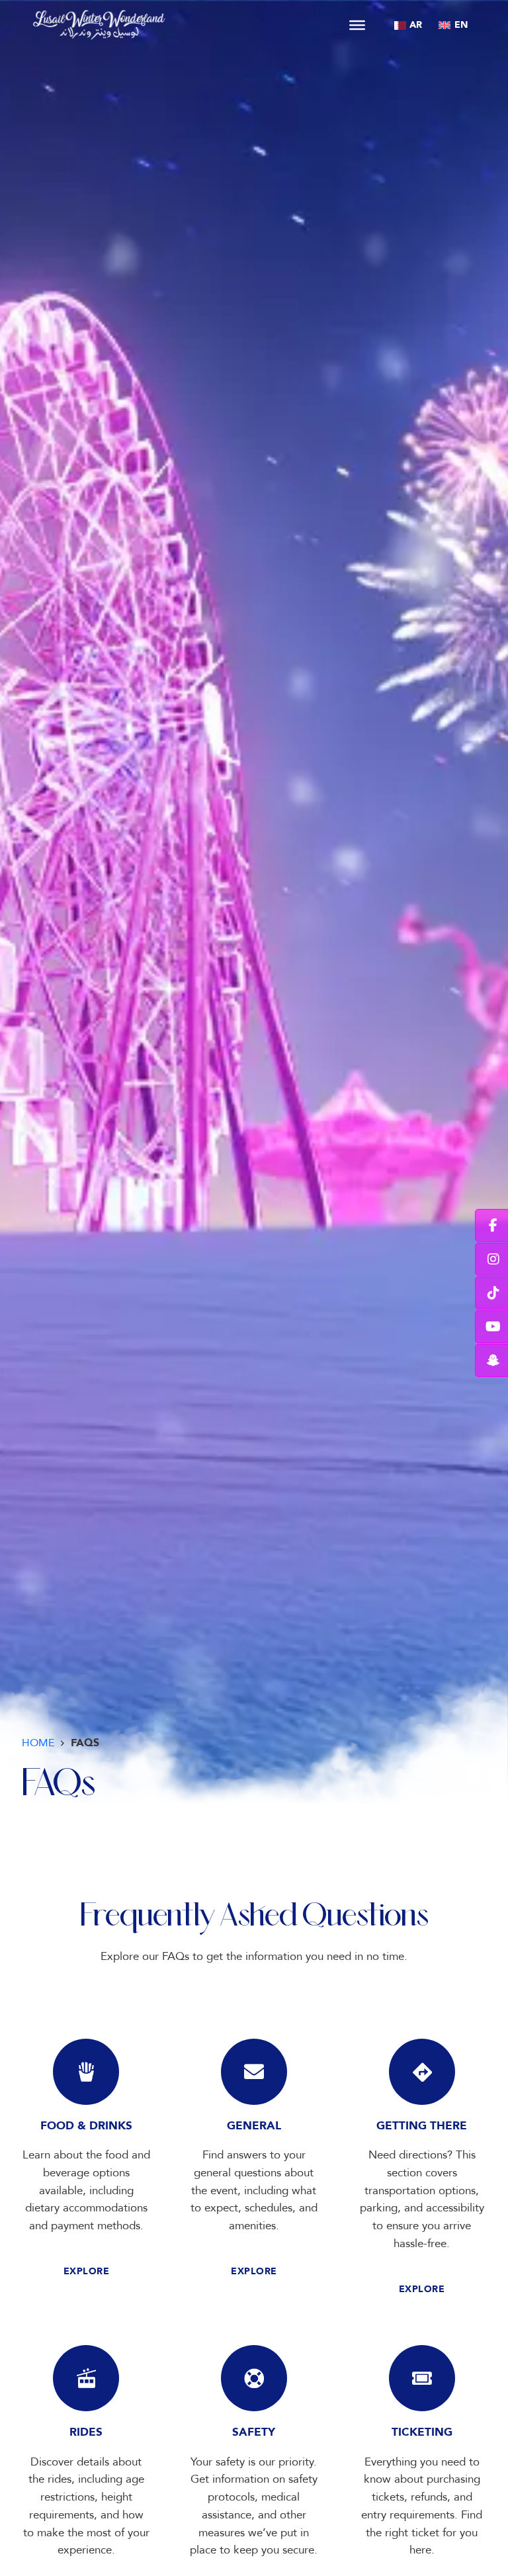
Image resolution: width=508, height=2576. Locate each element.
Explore (87, 2271)
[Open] (357, 24)
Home (38, 1743)
